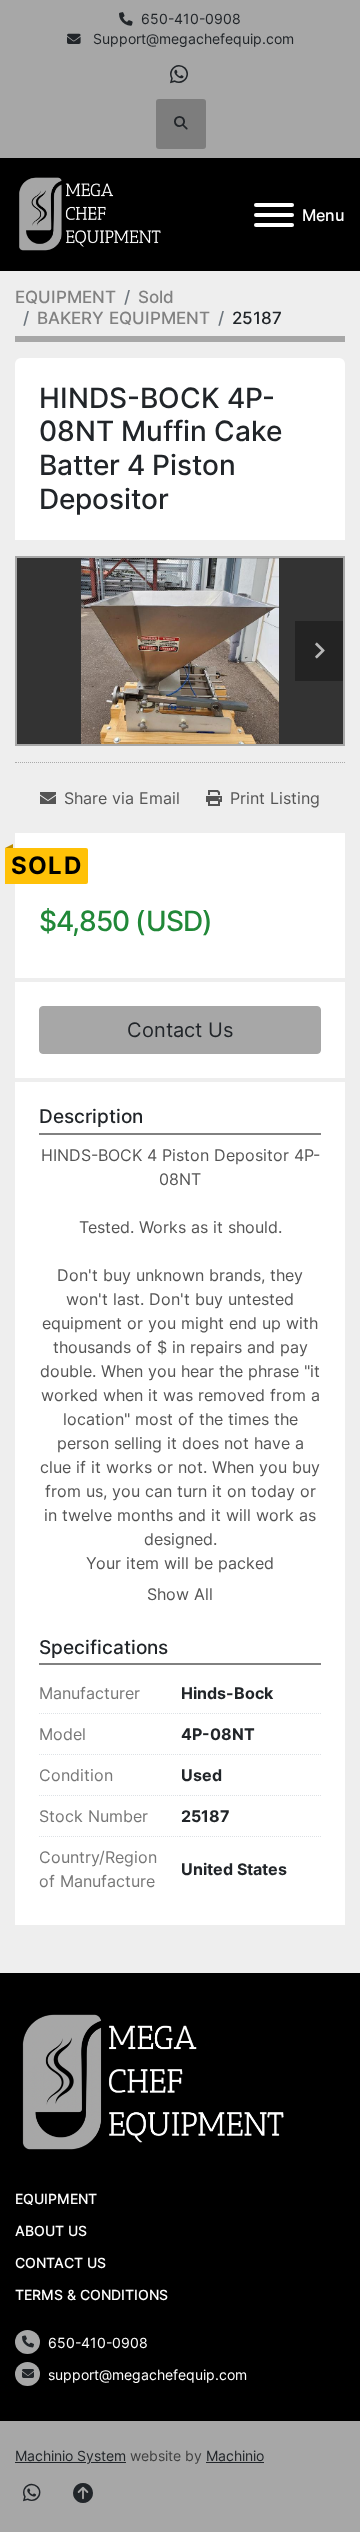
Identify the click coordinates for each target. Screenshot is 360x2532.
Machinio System (70, 2455)
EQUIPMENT (56, 2198)
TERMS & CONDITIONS (91, 2294)
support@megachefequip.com (147, 2374)
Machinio (235, 2455)
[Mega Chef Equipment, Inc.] (153, 2082)
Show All (180, 1594)
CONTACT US (60, 2262)
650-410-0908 (191, 19)
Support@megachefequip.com (191, 39)
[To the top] (83, 2493)
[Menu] (274, 215)
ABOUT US (51, 2230)
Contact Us (180, 1030)
